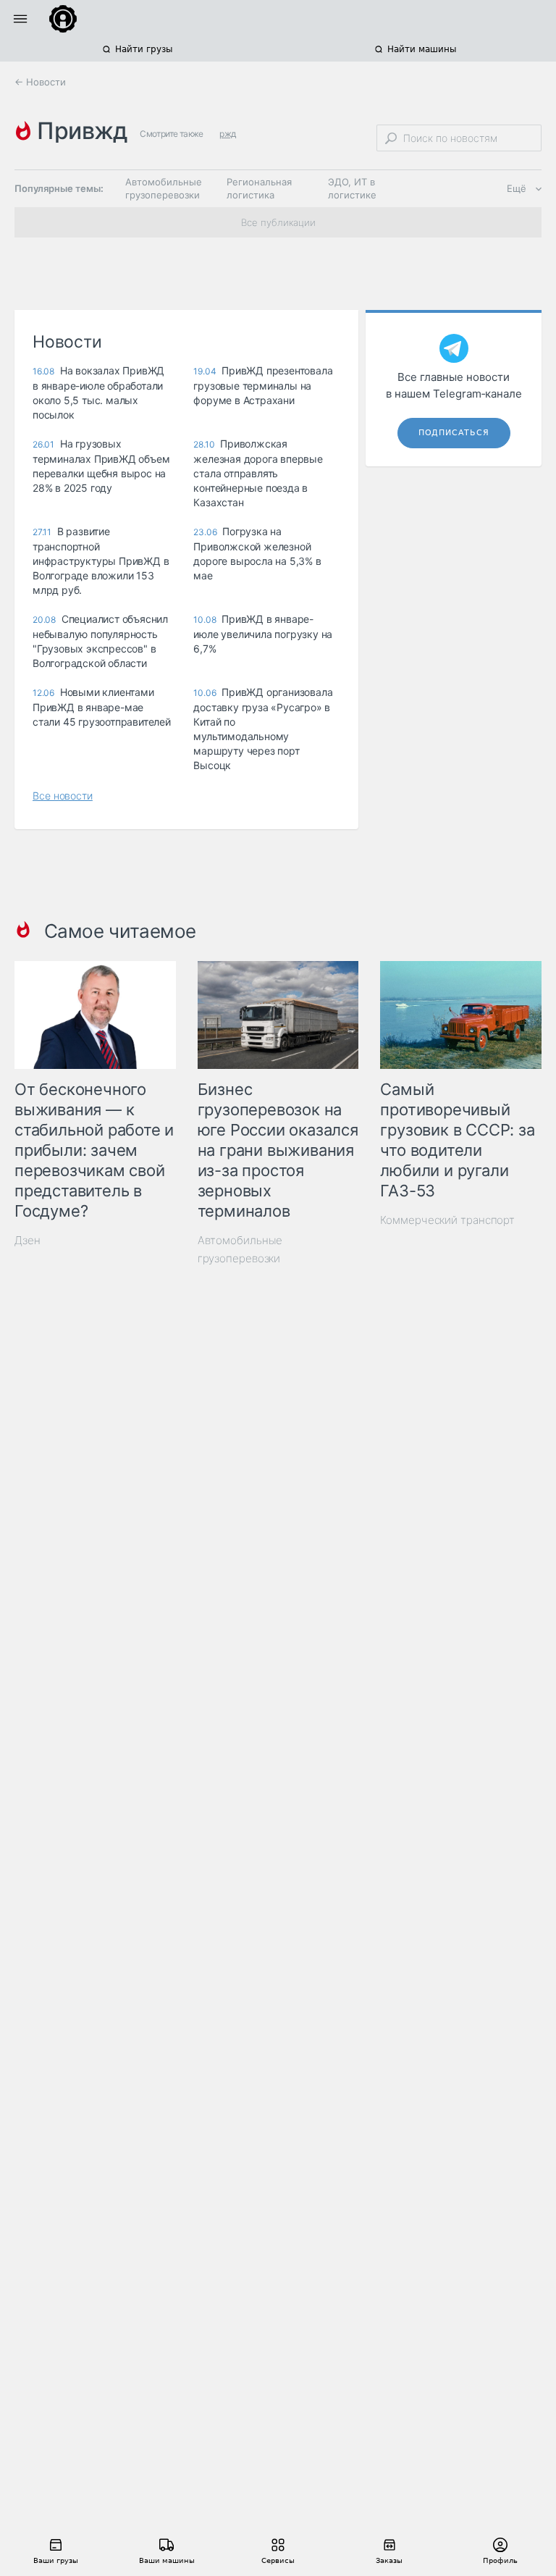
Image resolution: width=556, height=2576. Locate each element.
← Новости (40, 82)
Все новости (63, 796)
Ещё (517, 188)
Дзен (28, 1240)
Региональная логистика (259, 188)
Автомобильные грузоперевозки (164, 188)
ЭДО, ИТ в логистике (352, 188)
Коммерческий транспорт (447, 1220)
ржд (227, 134)
